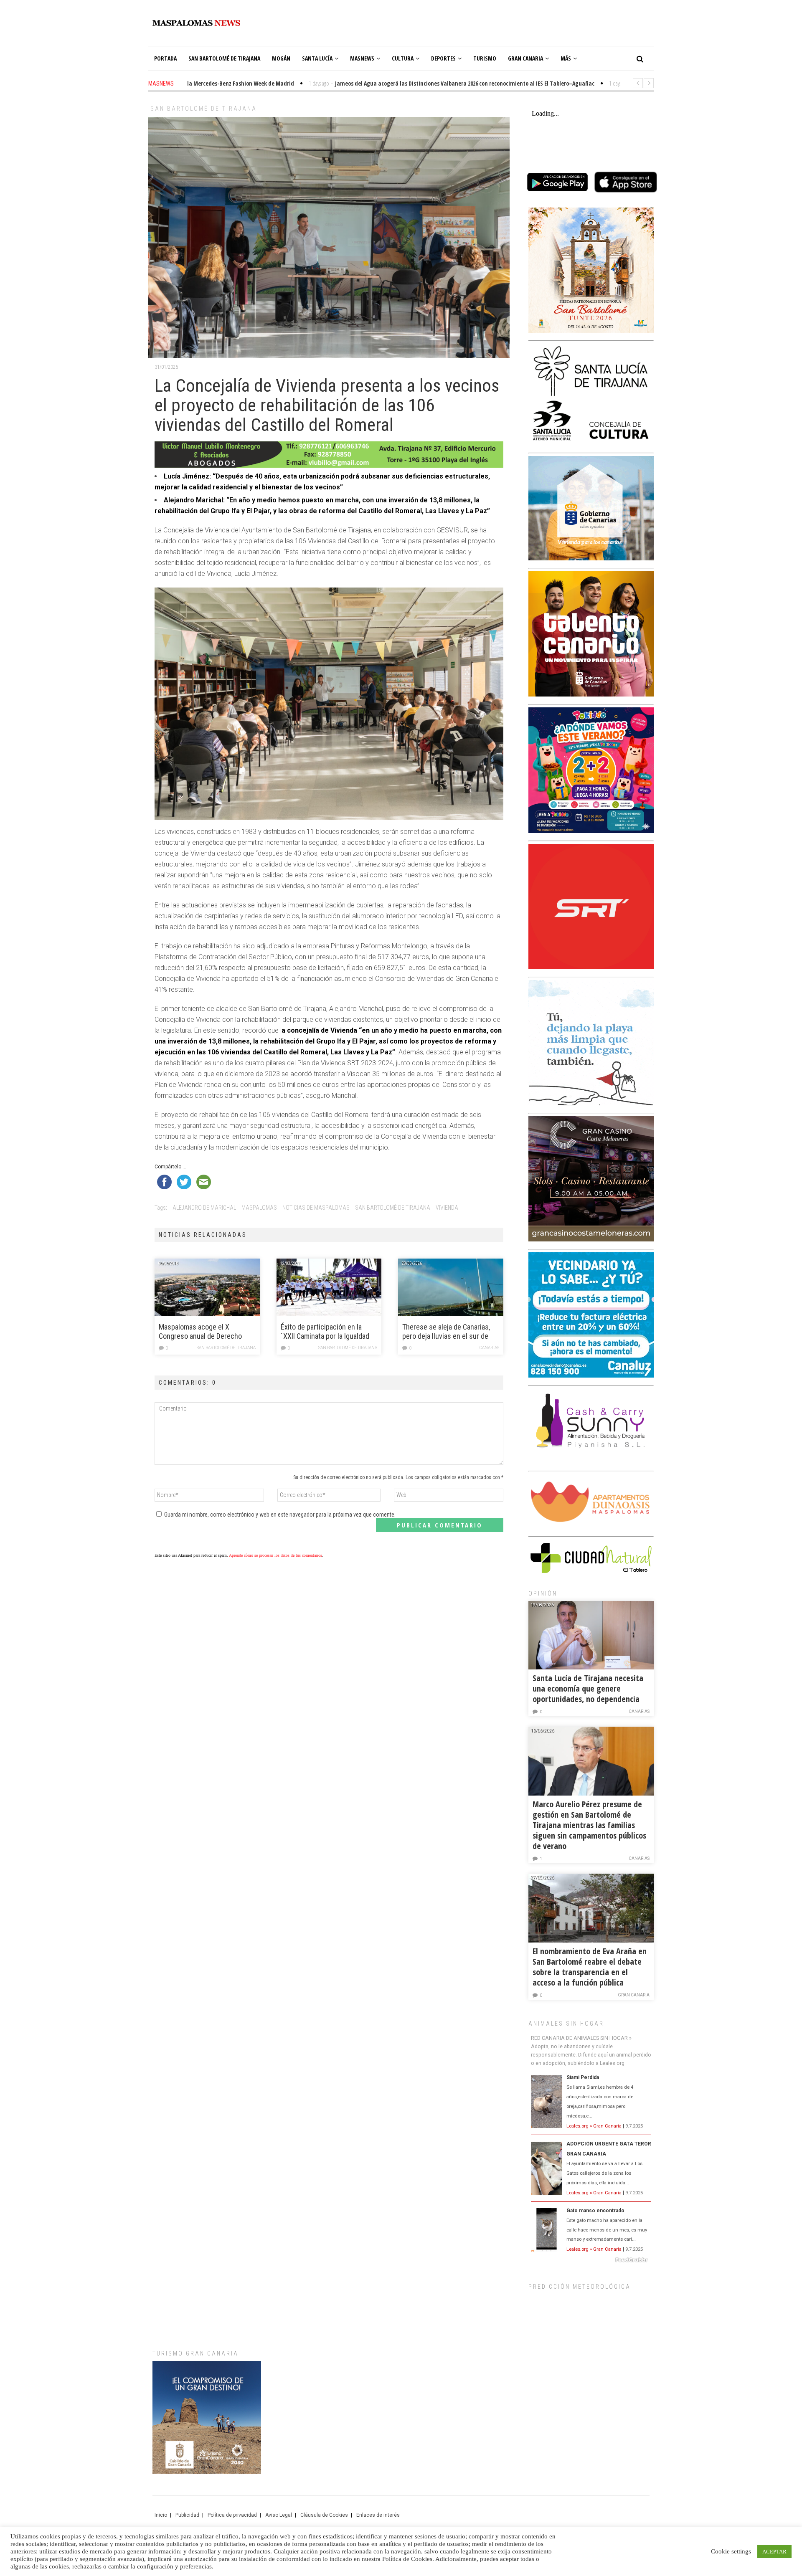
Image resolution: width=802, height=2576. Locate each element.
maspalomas (259, 1208)
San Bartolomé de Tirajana (224, 58)
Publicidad (187, 2515)
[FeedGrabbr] (591, 2260)
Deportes (443, 58)
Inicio (161, 2515)
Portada (165, 58)
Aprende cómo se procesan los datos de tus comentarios (275, 1555)
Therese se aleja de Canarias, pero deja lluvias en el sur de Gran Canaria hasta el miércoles (450, 1332)
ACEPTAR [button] (774, 2552)
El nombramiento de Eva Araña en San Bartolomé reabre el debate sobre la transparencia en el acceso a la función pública (590, 1967)
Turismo (485, 58)
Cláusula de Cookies (324, 2515)
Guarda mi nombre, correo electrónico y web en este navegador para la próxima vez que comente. (280, 1515)
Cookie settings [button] (731, 2551)
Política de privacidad (232, 2515)
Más (566, 58)
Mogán (281, 58)
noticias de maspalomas (316, 1208)
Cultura (403, 58)
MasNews (362, 58)
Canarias (489, 1348)
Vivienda (447, 1208)
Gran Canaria (525, 58)
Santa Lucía (317, 58)
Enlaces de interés (378, 2515)
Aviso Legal (279, 2515)
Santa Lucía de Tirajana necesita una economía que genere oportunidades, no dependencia (588, 1688)
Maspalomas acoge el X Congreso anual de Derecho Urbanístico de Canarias (200, 1332)
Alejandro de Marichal (204, 1208)
